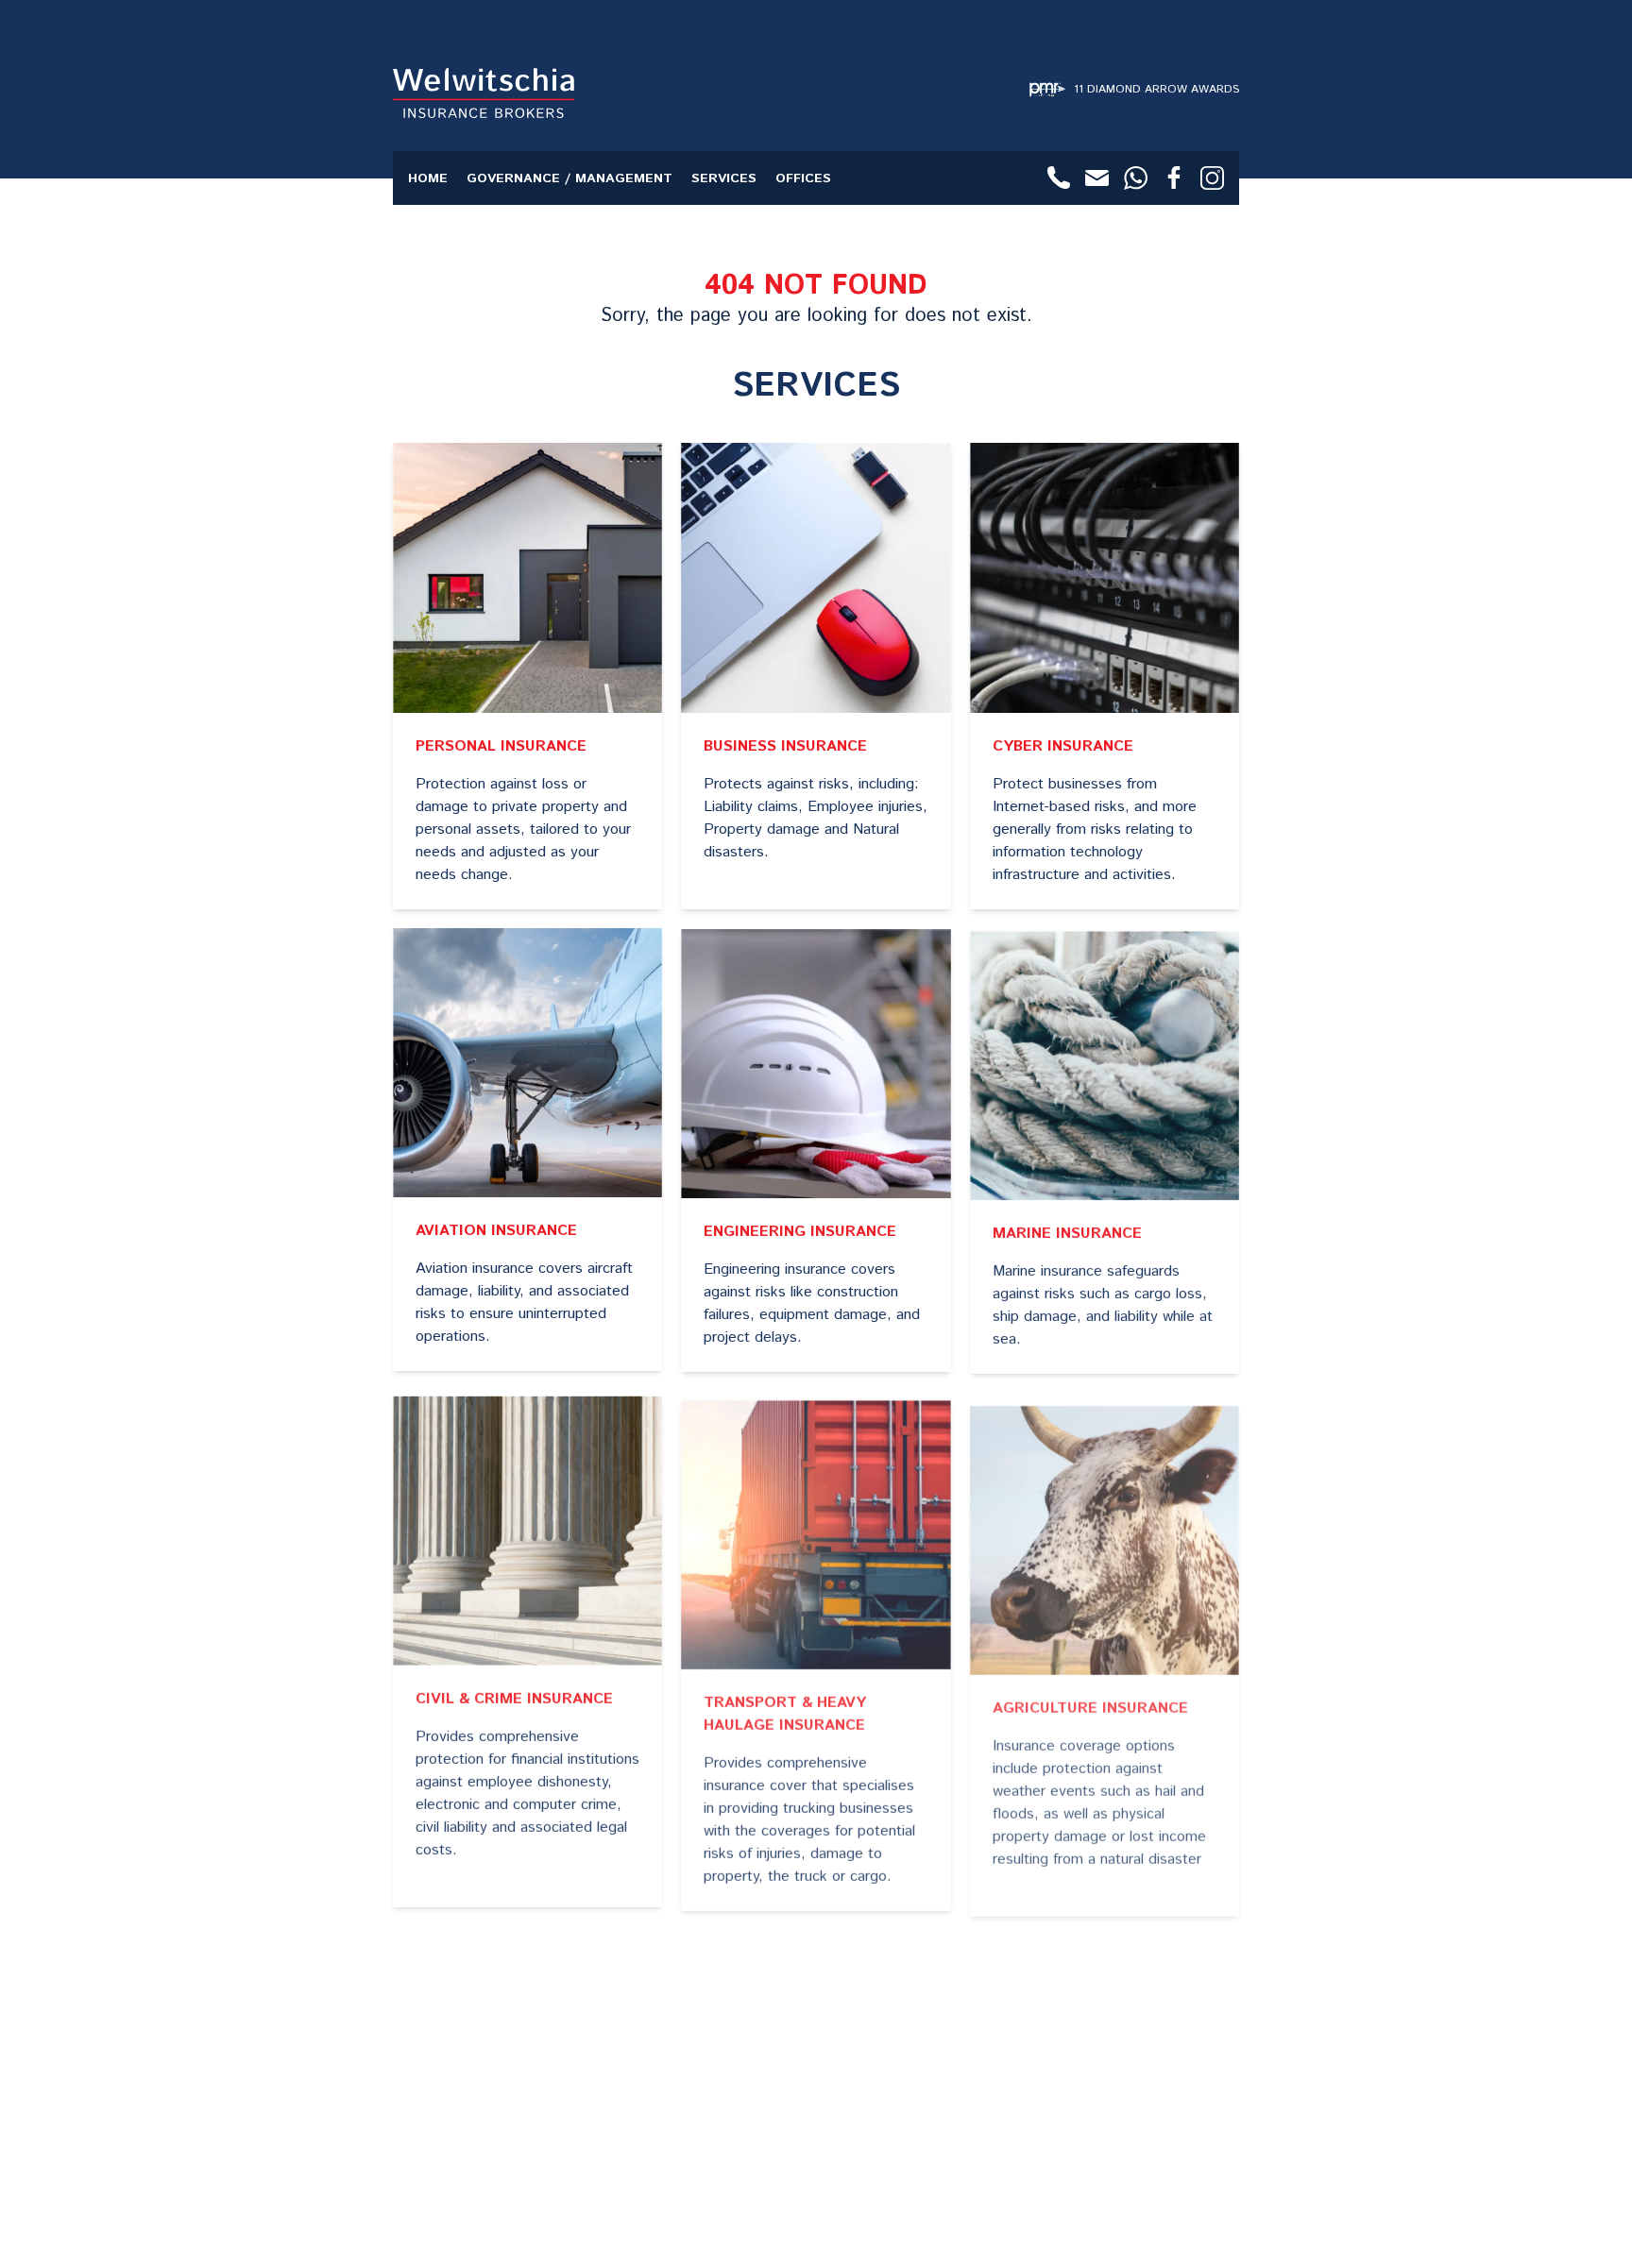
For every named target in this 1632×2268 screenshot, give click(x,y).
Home (428, 178)
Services (724, 178)
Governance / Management (569, 178)
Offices (803, 178)
